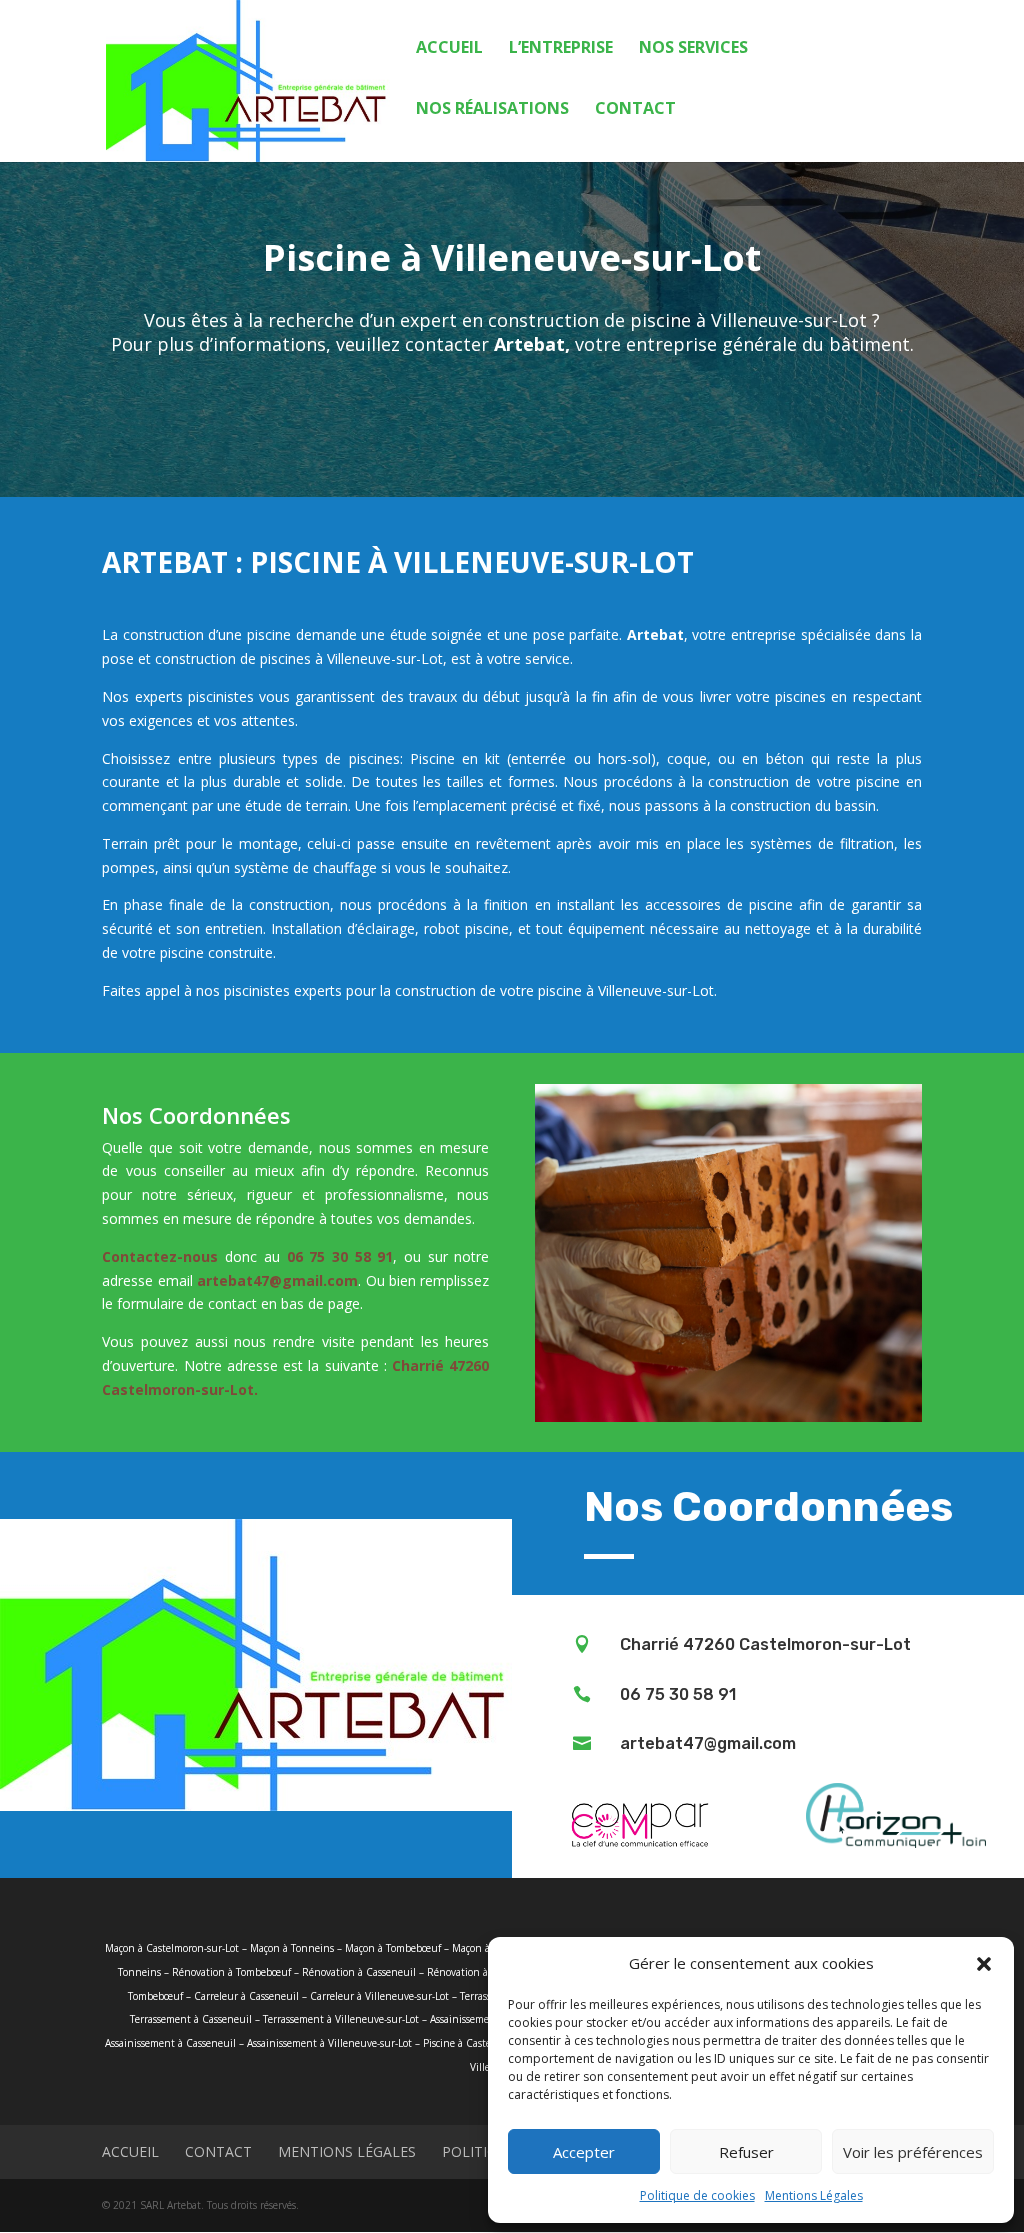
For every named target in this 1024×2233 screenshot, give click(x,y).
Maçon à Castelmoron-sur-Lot (172, 1948)
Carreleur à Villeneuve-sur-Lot (379, 1996)
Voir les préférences (913, 2152)
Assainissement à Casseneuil (170, 2043)
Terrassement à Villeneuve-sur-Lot (341, 2019)
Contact (635, 110)
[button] (984, 1964)
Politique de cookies (697, 2195)
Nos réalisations (492, 110)
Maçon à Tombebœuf (393, 1948)
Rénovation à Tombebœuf (231, 1972)
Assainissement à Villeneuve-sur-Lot (329, 2043)
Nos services (693, 49)
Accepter (584, 2152)
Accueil (449, 49)
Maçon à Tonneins (292, 1948)
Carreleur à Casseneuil (246, 1996)
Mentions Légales (814, 2195)
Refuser (746, 2152)
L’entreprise (561, 49)
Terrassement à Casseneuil (191, 2019)
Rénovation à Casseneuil (359, 1972)
